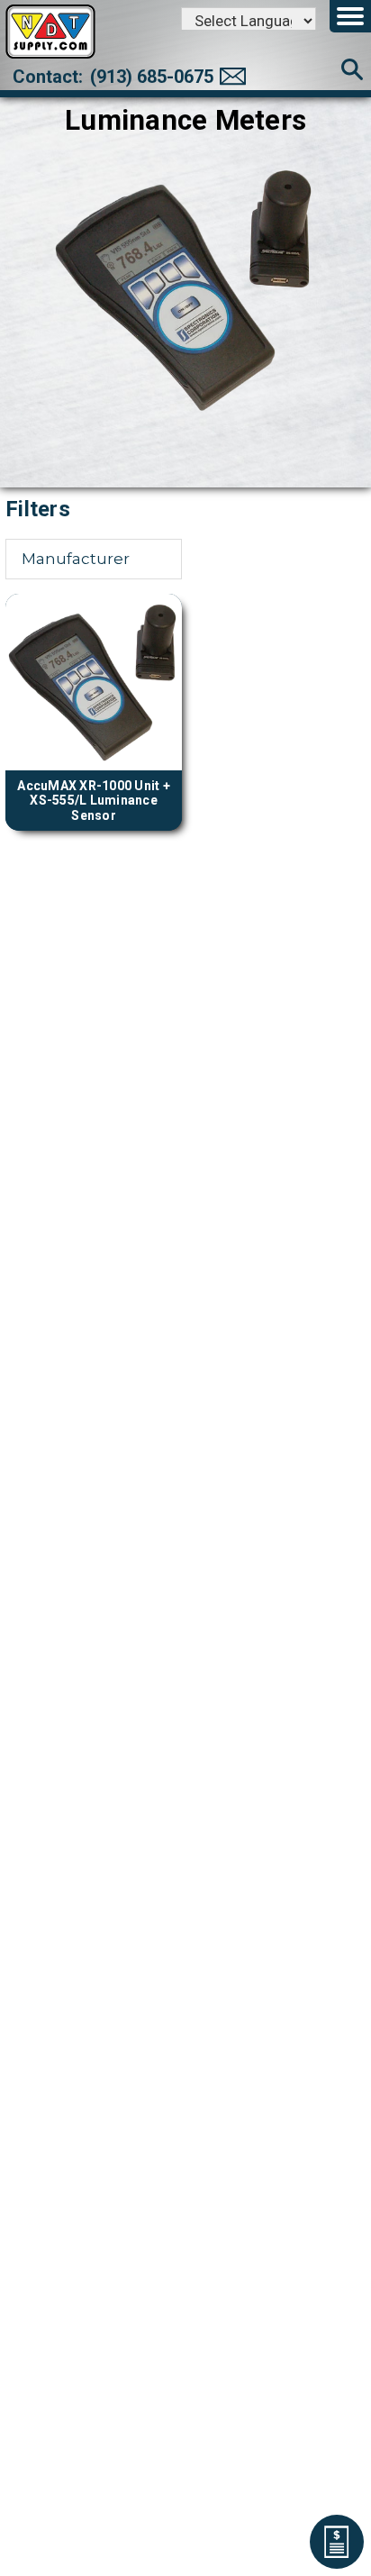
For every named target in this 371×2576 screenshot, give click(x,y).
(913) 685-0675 (152, 77)
